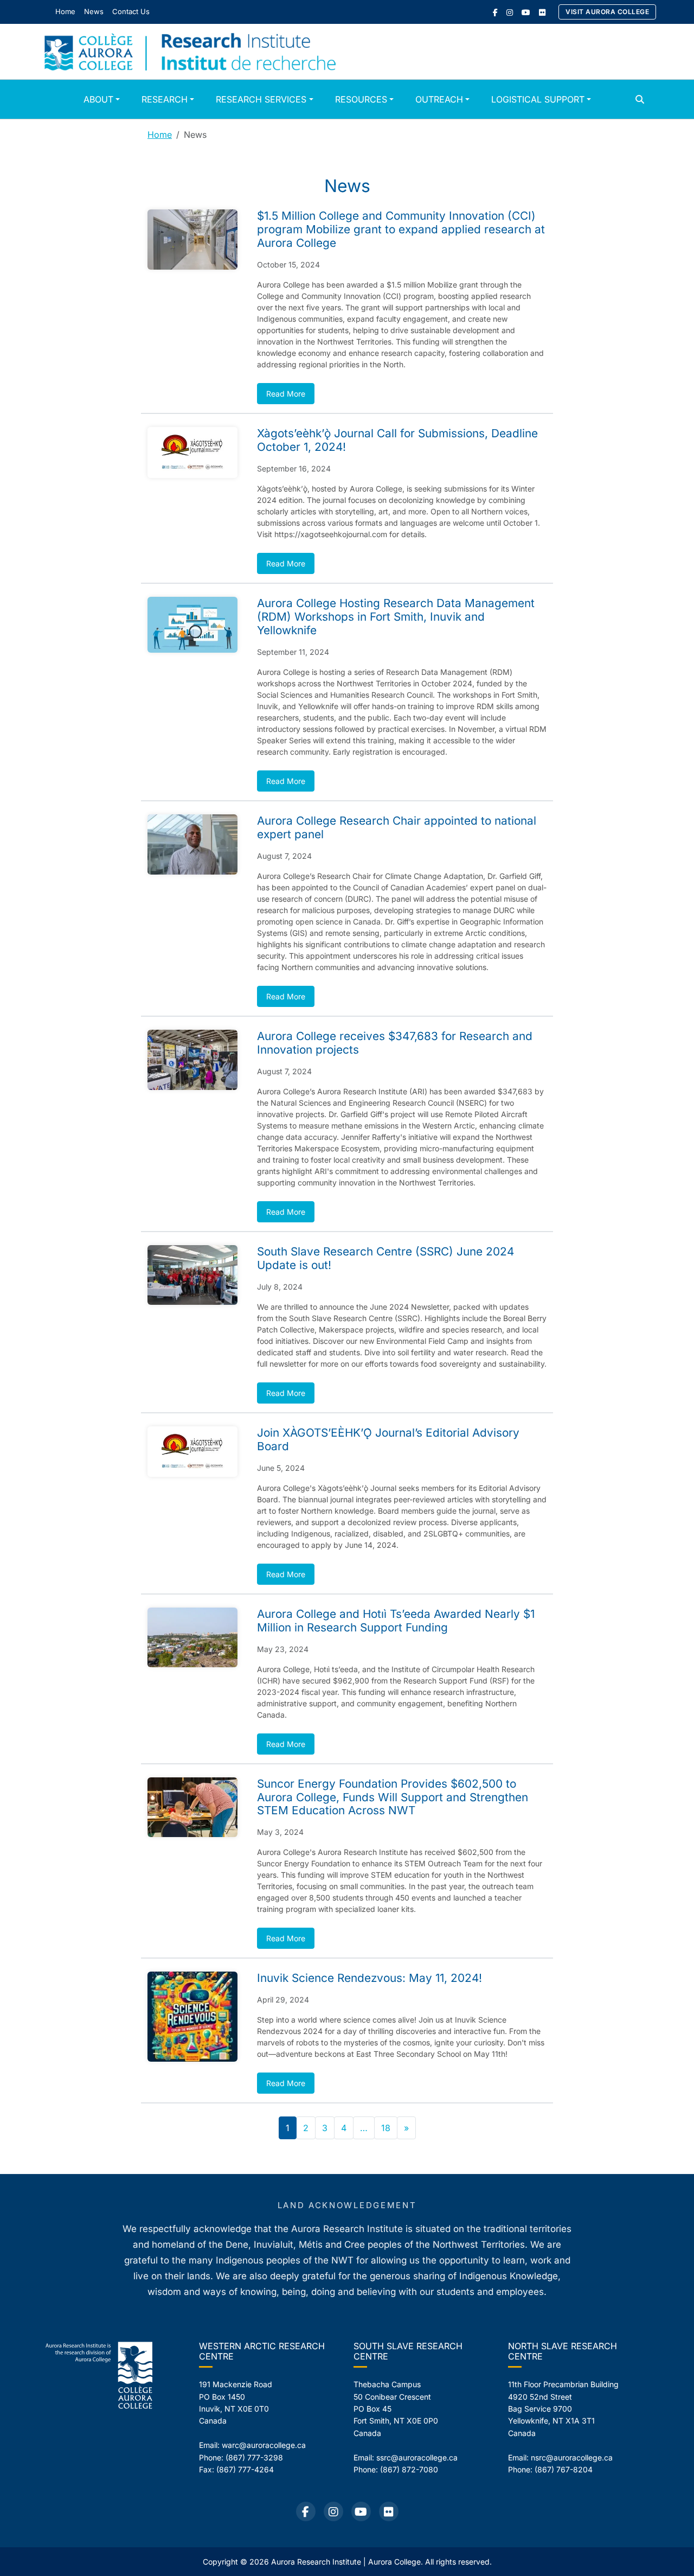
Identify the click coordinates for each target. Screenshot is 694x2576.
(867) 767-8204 (564, 2469)
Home (160, 135)
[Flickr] (542, 12)
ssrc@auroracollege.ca (417, 2457)
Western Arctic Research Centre (262, 2351)
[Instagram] (510, 12)
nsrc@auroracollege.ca (572, 2457)
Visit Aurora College (607, 12)
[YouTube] (526, 12)
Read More (286, 394)
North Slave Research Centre (563, 2351)
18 (386, 2128)
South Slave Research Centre (408, 2351)
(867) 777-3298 (254, 2457)
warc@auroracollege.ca (264, 2445)
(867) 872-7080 (409, 2469)
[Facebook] (495, 12)
